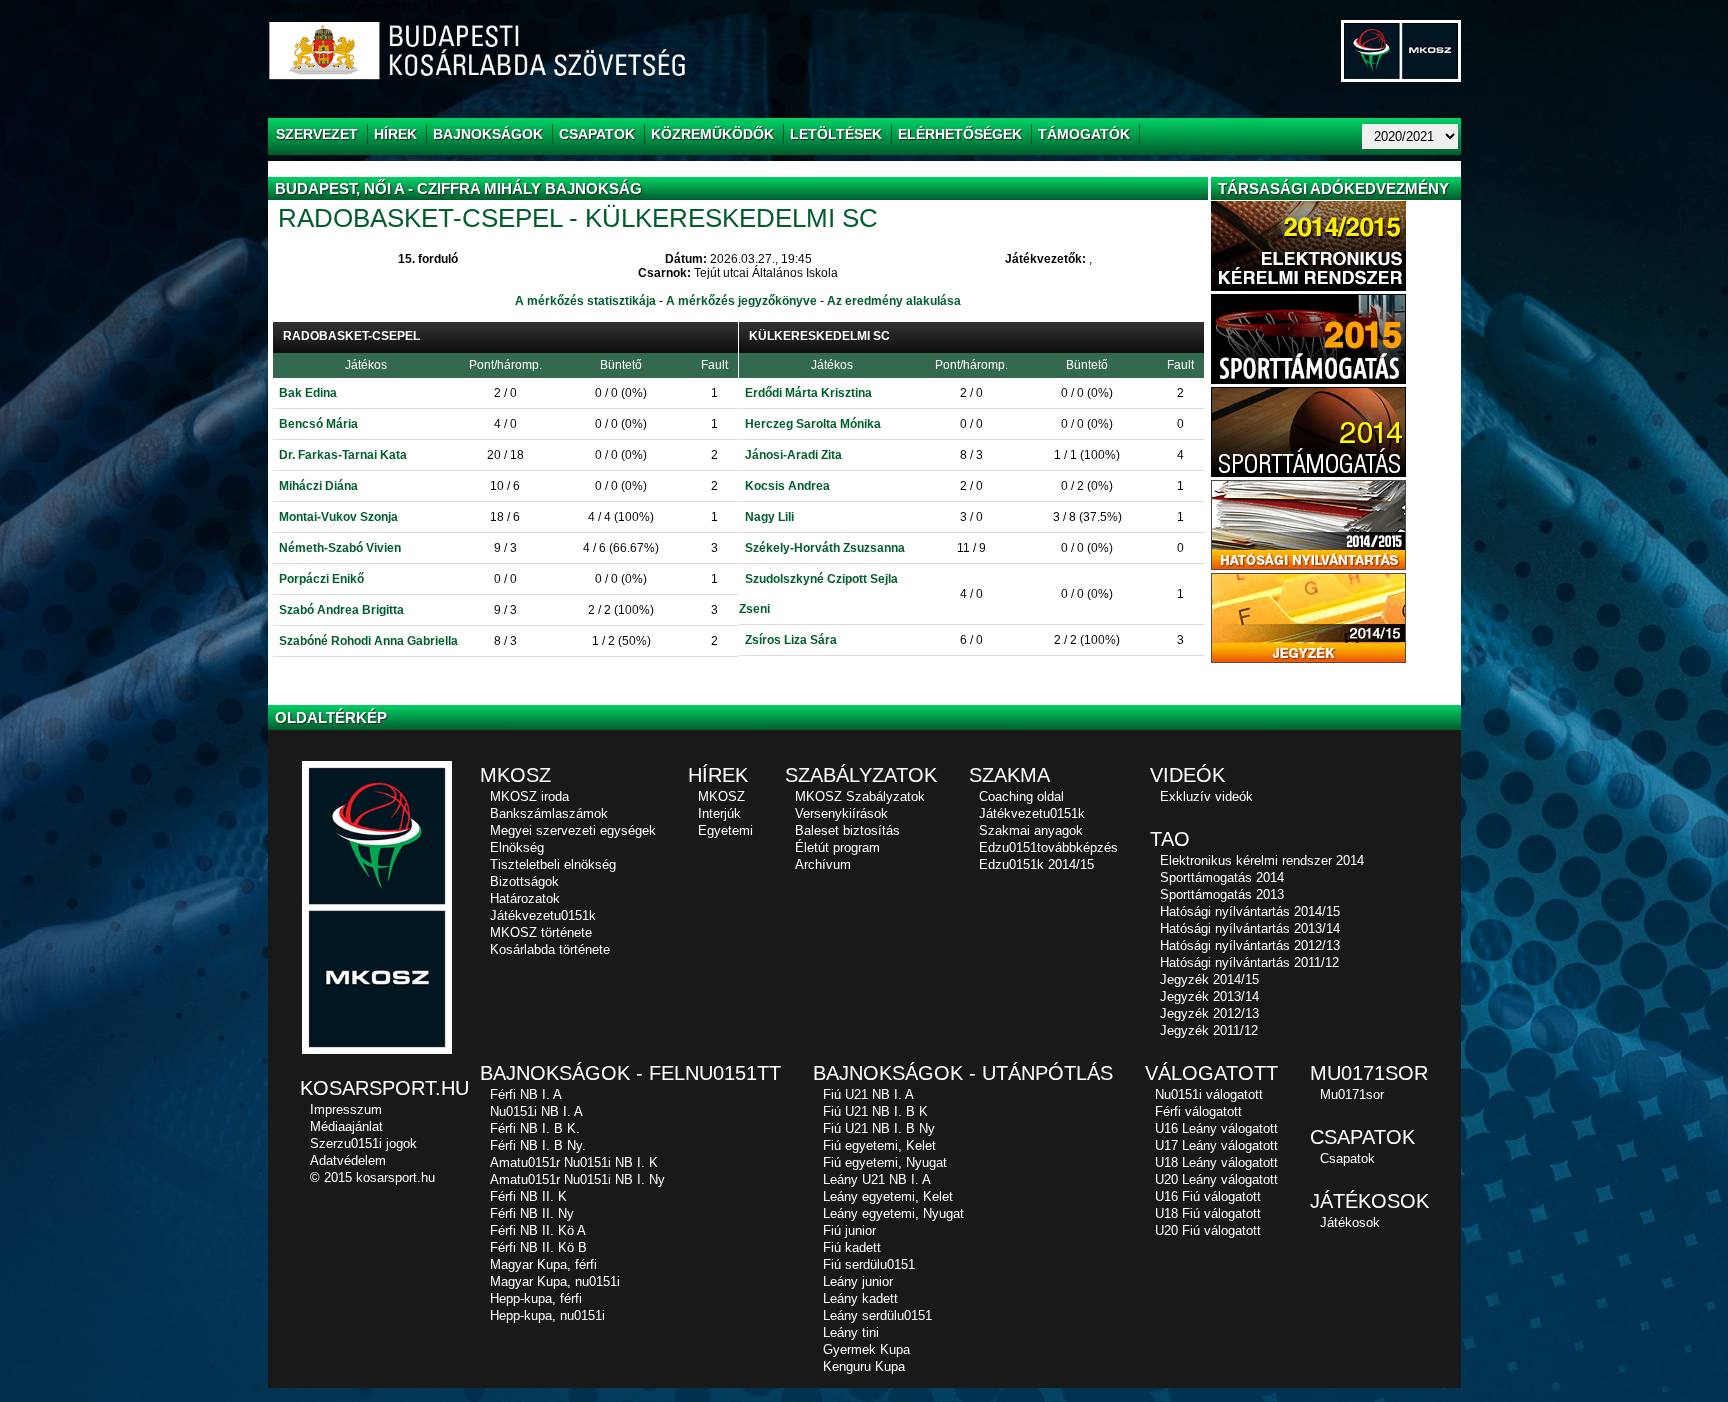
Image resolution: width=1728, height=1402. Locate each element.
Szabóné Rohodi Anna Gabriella (368, 641)
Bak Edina (308, 393)
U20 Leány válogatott (1216, 1179)
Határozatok (525, 898)
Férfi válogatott (1198, 1111)
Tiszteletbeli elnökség (553, 864)
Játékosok (1350, 1222)
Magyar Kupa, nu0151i (555, 1281)
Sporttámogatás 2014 (1222, 877)
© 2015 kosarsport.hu (372, 1177)
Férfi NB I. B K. (535, 1128)
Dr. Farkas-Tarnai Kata (343, 455)
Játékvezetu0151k (543, 915)
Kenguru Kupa (864, 1366)
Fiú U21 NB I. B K (875, 1111)
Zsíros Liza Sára (791, 640)
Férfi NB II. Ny (532, 1213)
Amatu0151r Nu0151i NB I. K (574, 1162)
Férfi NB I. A (526, 1094)
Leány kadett (860, 1298)
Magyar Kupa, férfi (543, 1264)
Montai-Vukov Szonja (338, 517)
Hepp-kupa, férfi (536, 1298)
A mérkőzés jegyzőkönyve (741, 301)
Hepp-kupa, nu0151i (547, 1315)
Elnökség (517, 847)
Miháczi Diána (318, 486)
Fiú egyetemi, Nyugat (885, 1162)
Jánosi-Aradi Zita (793, 455)
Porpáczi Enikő (321, 579)
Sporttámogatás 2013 (1222, 894)
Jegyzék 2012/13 (1209, 1013)
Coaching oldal (1021, 796)
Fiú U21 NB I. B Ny (879, 1128)
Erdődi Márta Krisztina (808, 393)
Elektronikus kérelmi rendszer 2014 (1262, 860)
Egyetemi (725, 830)
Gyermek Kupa (866, 1349)
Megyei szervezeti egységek (573, 830)
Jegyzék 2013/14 (1209, 996)
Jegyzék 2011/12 (1209, 1030)
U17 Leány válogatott (1216, 1145)
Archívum (823, 864)
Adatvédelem (348, 1160)
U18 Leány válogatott (1216, 1162)
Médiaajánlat (346, 1126)
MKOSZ (721, 796)
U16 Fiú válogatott (1208, 1196)
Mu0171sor (1352, 1094)
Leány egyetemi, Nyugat (893, 1213)
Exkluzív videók (1206, 796)
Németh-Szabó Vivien (340, 548)
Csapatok (1347, 1158)
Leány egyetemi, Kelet (888, 1196)
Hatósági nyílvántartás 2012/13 (1250, 945)
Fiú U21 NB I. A (868, 1094)
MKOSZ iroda (529, 796)
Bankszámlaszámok (549, 813)
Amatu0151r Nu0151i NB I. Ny (577, 1179)
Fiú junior (849, 1230)
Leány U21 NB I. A (877, 1179)
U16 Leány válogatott (1216, 1128)
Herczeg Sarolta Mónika (813, 424)
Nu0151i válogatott (1209, 1094)
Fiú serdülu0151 (869, 1264)
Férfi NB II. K (528, 1196)
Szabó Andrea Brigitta (341, 610)
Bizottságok (524, 881)
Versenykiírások (841, 813)
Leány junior (858, 1281)
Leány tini (851, 1332)
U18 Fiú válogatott (1208, 1213)
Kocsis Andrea (787, 486)
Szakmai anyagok (1031, 830)
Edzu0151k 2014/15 (1036, 864)
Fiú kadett (852, 1247)
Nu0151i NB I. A (536, 1111)
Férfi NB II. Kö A (538, 1230)
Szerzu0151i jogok (363, 1143)
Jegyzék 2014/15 (1209, 979)
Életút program (837, 847)
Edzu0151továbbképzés (1048, 847)
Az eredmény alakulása (894, 301)
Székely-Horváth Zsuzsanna (825, 548)
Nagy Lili (769, 517)
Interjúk (719, 813)
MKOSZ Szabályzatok (860, 796)
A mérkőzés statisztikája (585, 301)
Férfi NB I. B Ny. (538, 1145)
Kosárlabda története (550, 949)
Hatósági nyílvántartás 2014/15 (1250, 911)
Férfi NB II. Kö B (538, 1247)
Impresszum (346, 1109)
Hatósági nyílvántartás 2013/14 (1250, 928)
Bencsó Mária (318, 424)
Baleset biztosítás (847, 830)
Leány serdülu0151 (877, 1315)
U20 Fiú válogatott (1208, 1230)
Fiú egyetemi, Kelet (879, 1145)
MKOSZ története (541, 932)
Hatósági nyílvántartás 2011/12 (1249, 962)
